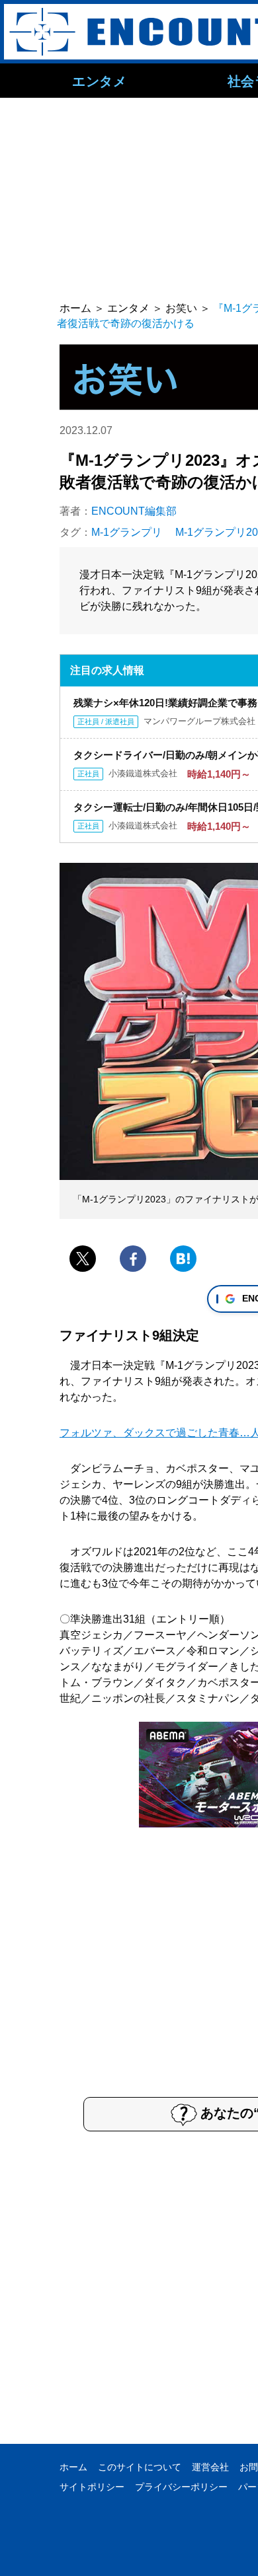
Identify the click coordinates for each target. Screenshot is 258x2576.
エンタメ (99, 81)
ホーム (73, 2467)
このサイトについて (140, 2467)
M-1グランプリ (127, 532)
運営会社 (210, 2467)
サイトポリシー (92, 2487)
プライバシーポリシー (181, 2487)
